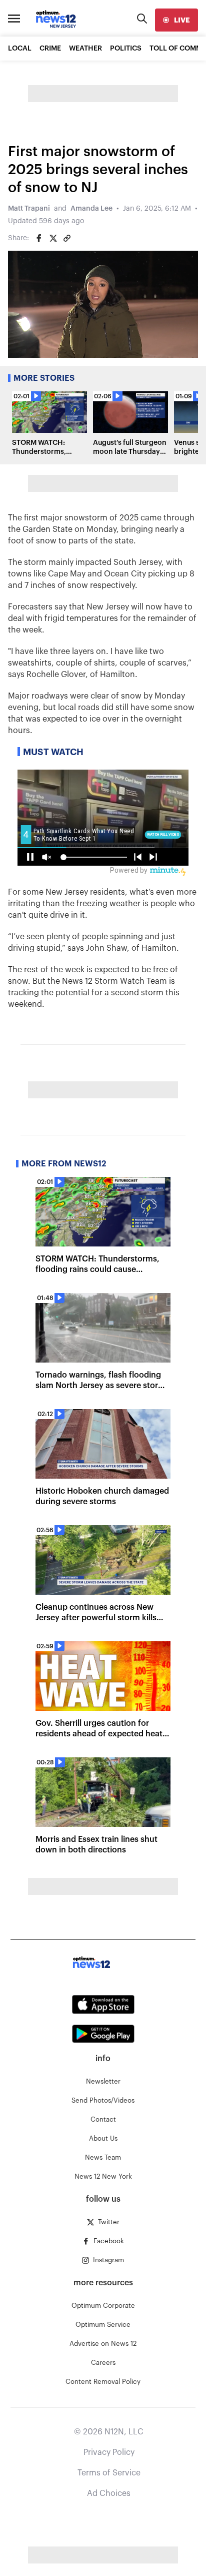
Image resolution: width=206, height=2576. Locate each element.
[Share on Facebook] (39, 238)
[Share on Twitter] (53, 238)
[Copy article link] (67, 238)
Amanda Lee (91, 209)
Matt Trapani (29, 209)
